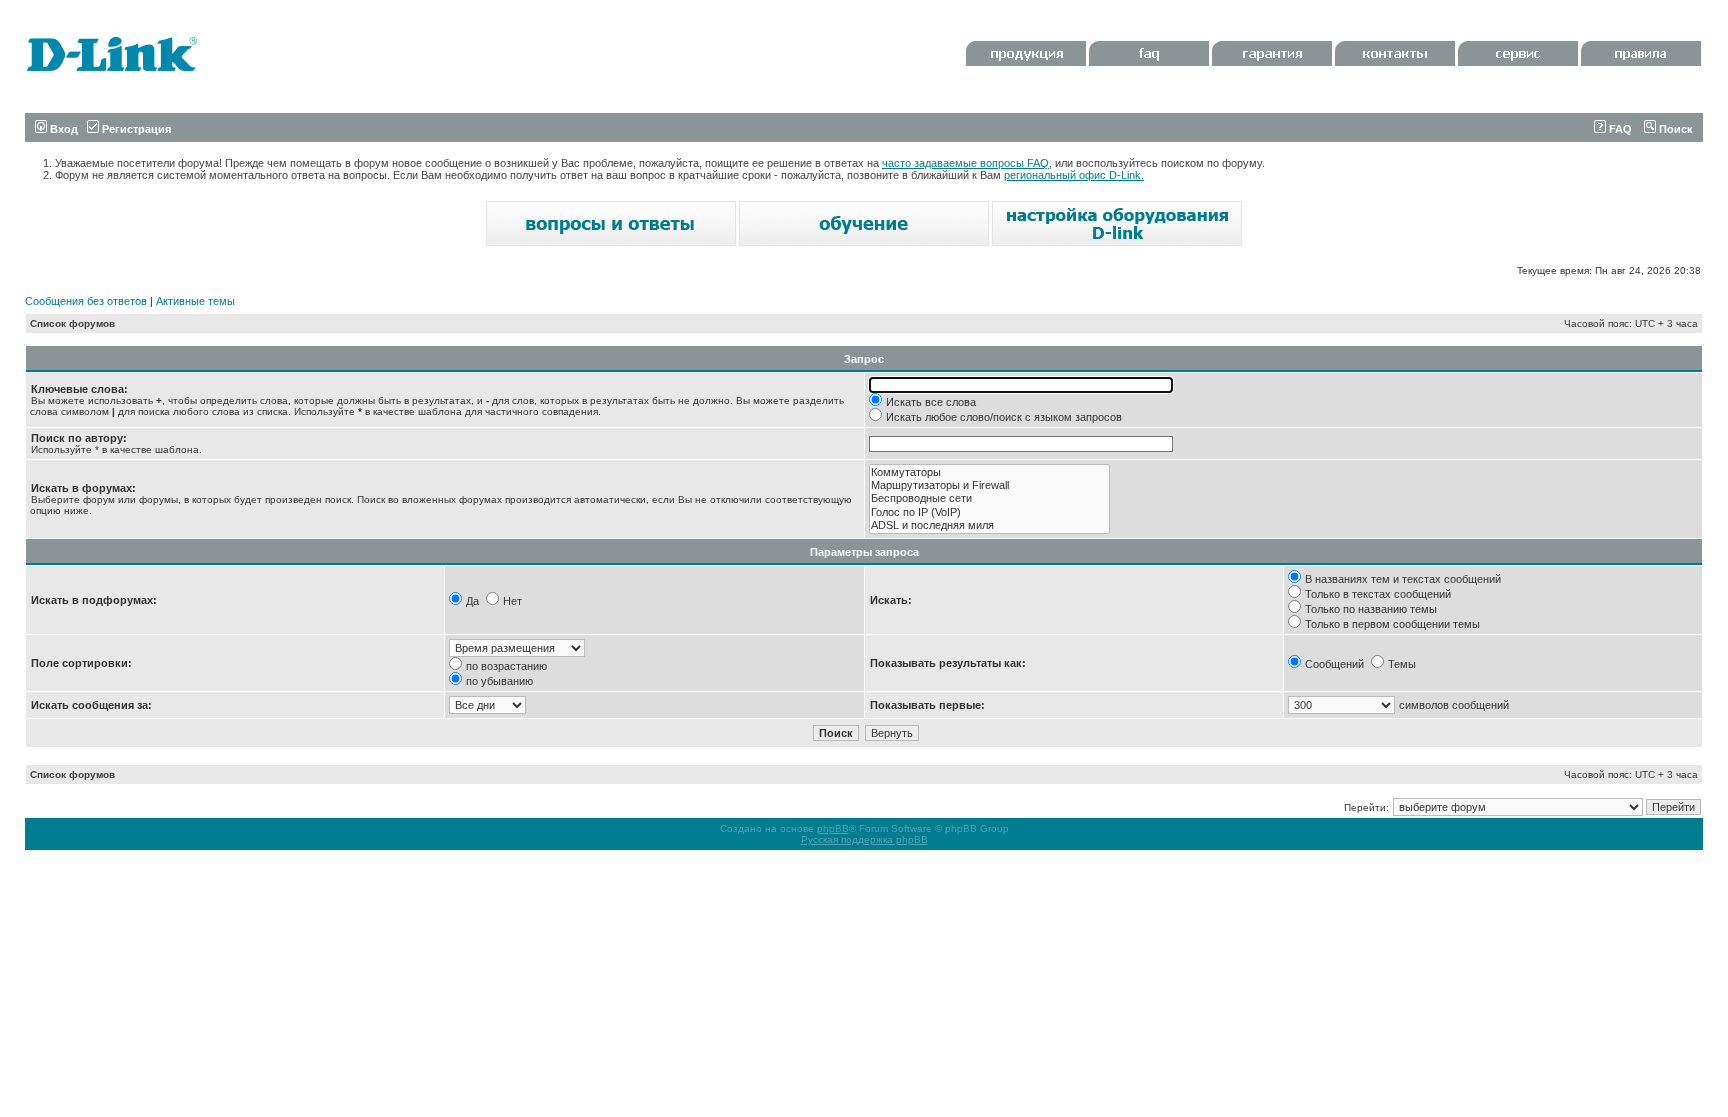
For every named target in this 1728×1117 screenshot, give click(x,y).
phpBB (833, 828)
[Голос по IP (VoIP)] (989, 512)
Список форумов (72, 323)
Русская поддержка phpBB (864, 839)
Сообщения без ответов (86, 301)
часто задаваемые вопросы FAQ (965, 163)
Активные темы (195, 301)
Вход (62, 129)
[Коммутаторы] (989, 472)
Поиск (1674, 129)
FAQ (1619, 129)
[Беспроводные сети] (989, 498)
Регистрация (135, 129)
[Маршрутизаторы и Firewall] (989, 485)
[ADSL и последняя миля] (989, 525)
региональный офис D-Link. (1074, 175)
